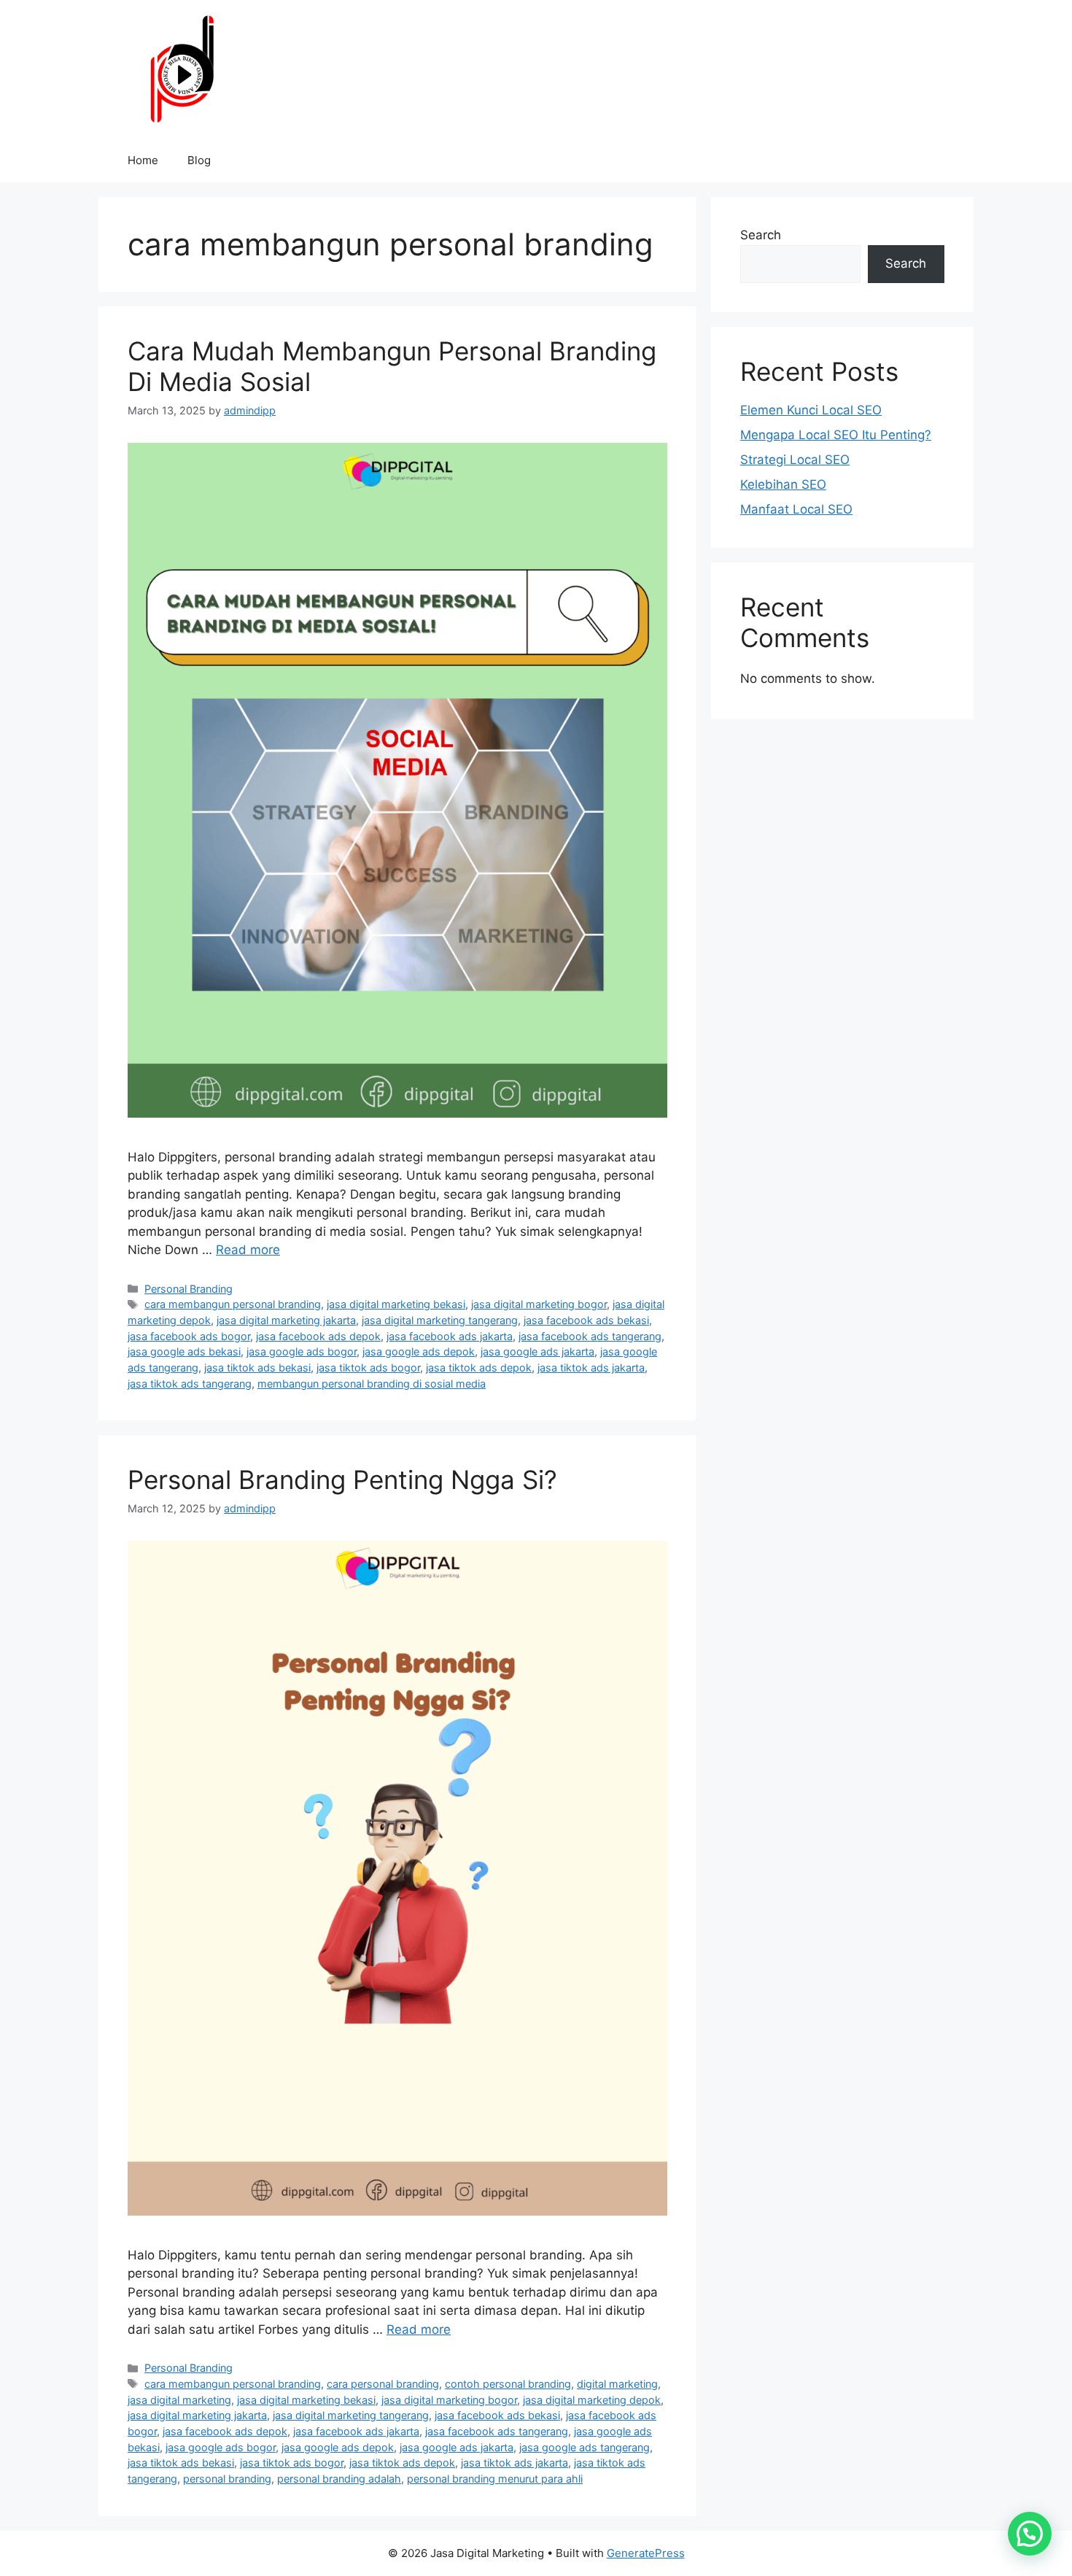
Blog (199, 160)
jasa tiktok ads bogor (368, 1368)
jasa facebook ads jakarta (450, 1336)
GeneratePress (646, 2553)
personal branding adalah (339, 2479)
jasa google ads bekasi (184, 1351)
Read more (248, 1250)
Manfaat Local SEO (796, 509)
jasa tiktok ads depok (479, 1368)
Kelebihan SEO (783, 484)
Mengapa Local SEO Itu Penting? (836, 435)
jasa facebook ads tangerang (590, 1336)
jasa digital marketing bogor (539, 1304)
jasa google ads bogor (302, 1351)
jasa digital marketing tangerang (440, 1320)
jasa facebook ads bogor (189, 1336)
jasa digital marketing (179, 2400)
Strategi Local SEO (795, 460)
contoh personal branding (508, 2384)
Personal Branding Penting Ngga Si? (342, 1480)
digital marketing (617, 2384)
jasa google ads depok (419, 1351)
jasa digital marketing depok (592, 2400)
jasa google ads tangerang (584, 2447)
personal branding (227, 2479)
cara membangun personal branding (233, 1304)
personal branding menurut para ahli (495, 2479)
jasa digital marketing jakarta (286, 1320)
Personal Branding (189, 1289)
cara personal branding (383, 2384)
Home (143, 160)
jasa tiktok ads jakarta (591, 1368)
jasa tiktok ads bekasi (257, 1368)
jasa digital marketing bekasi (396, 1304)
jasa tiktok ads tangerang (190, 1384)
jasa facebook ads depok (318, 1336)
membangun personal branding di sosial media (372, 1384)
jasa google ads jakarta (537, 1351)
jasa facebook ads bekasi (586, 1320)
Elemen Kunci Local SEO (811, 410)
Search (761, 235)
